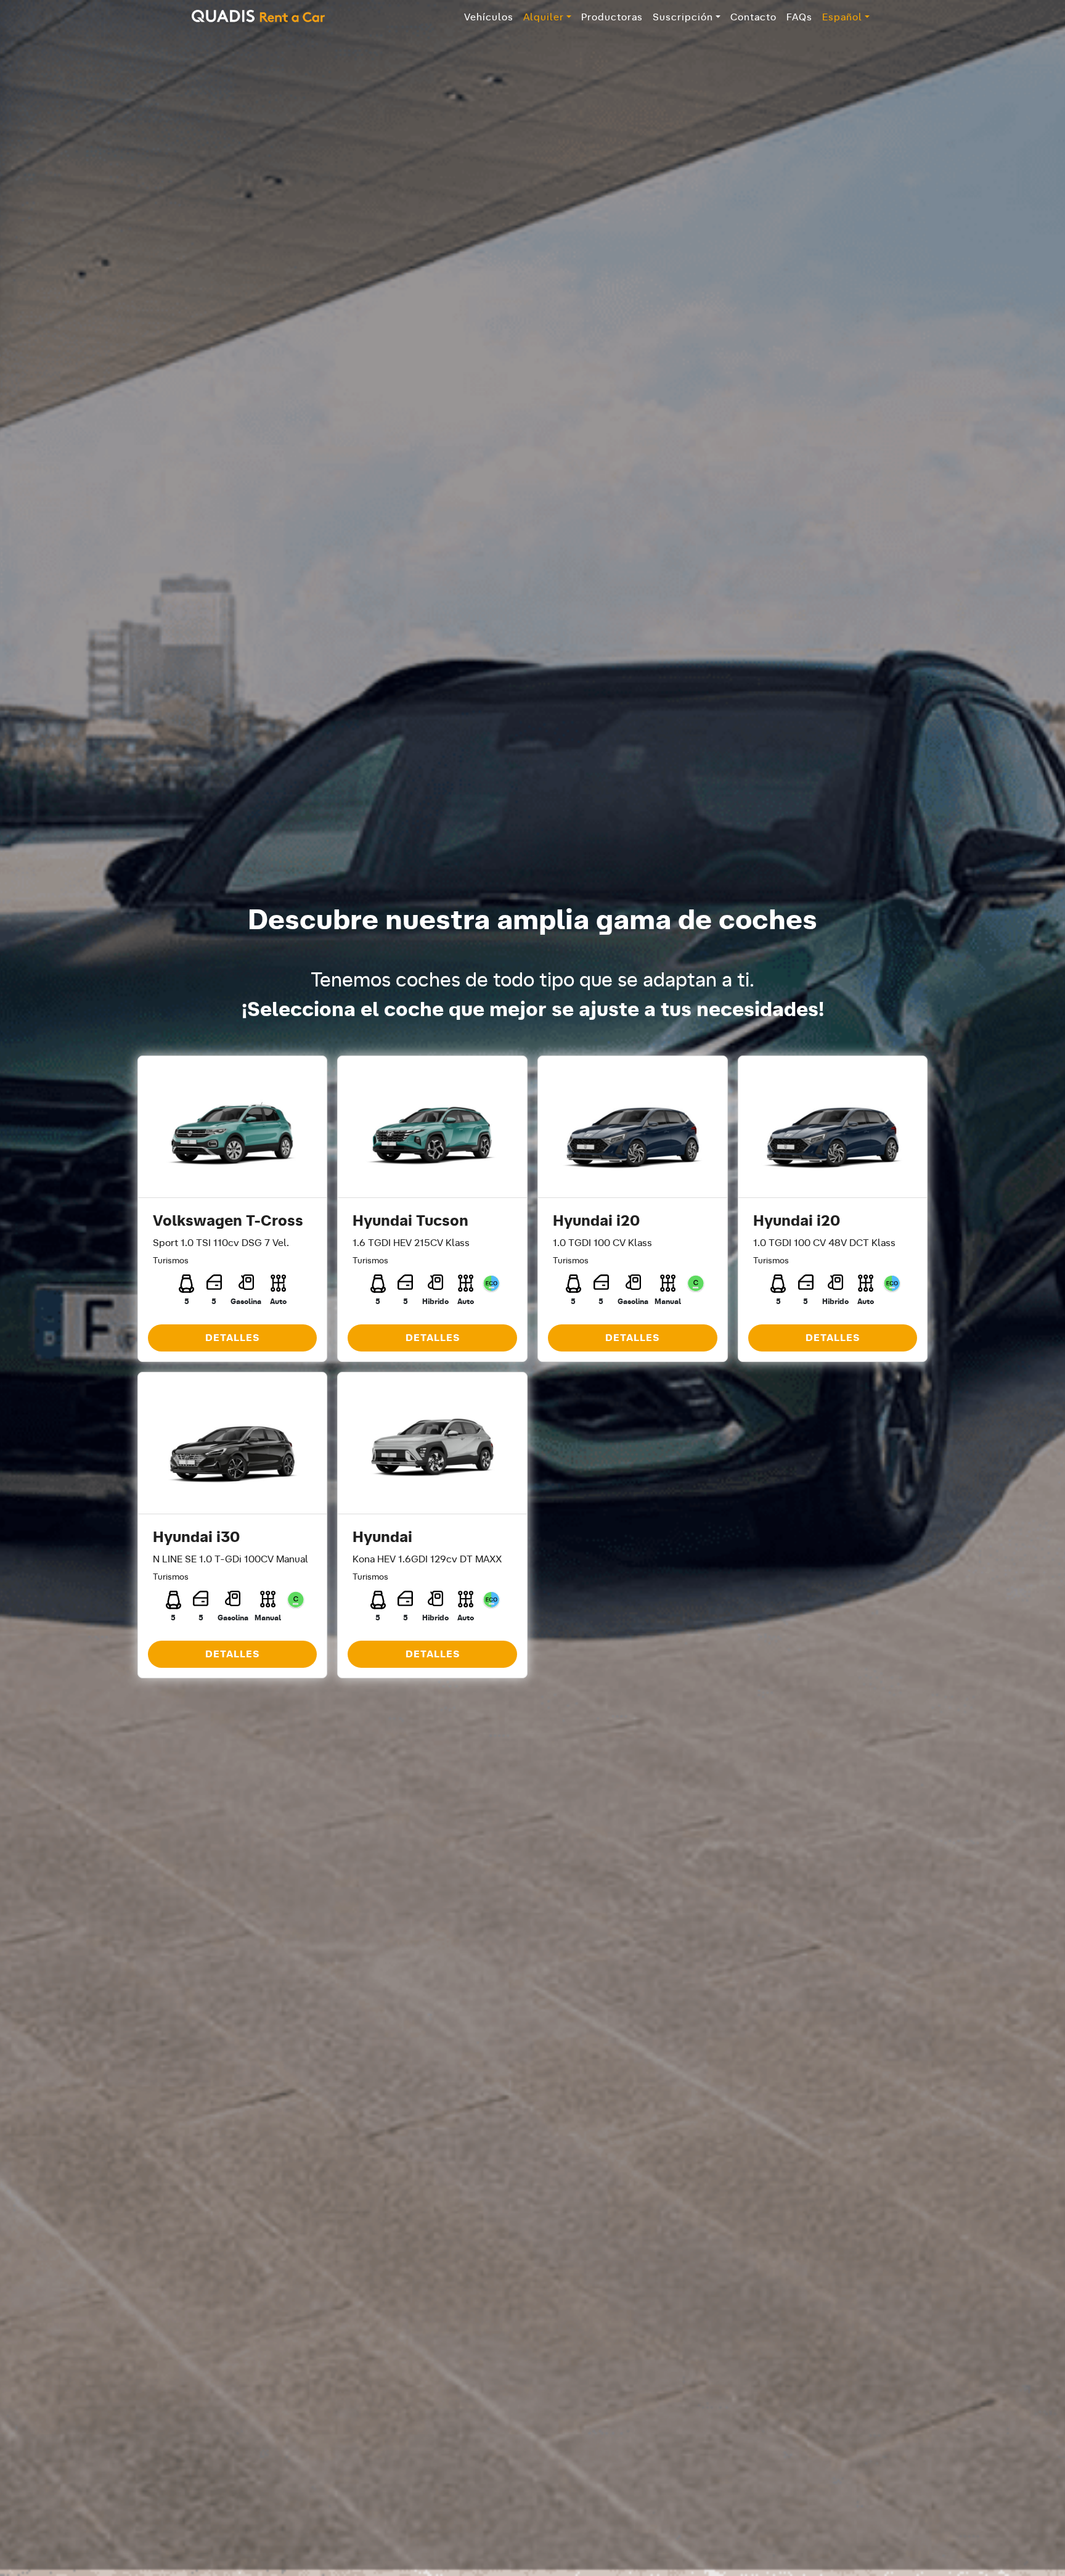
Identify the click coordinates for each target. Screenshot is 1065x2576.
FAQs (799, 17)
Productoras (612, 17)
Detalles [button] (232, 1338)
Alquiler (544, 17)
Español (842, 17)
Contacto (753, 17)
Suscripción (683, 17)
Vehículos (489, 17)
